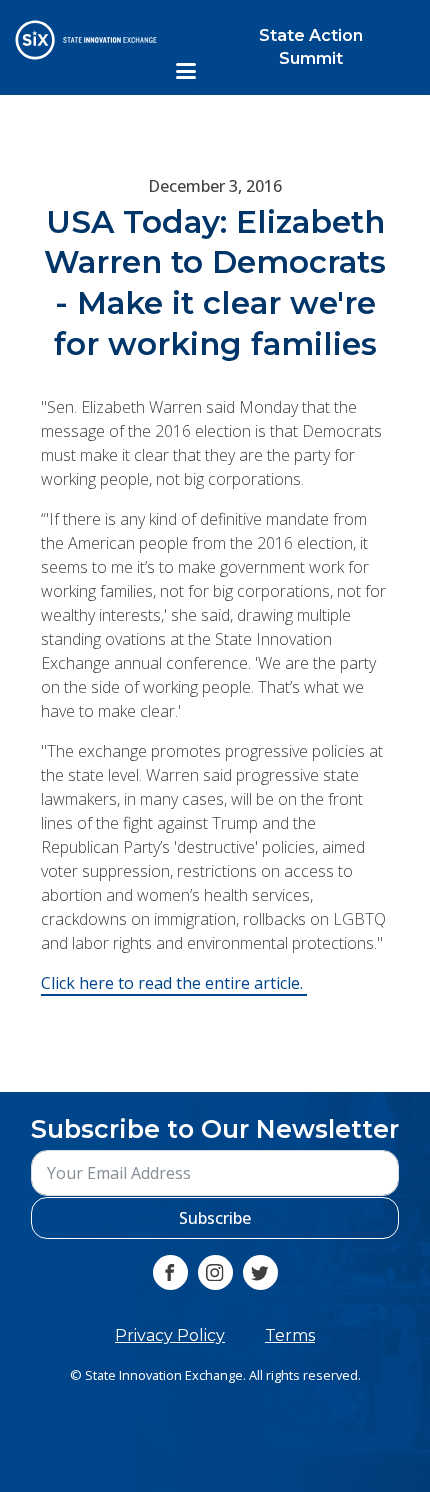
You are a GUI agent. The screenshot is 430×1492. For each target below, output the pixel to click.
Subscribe (215, 1218)
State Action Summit (311, 46)
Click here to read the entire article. (174, 984)
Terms (290, 1335)
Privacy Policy (170, 1335)
